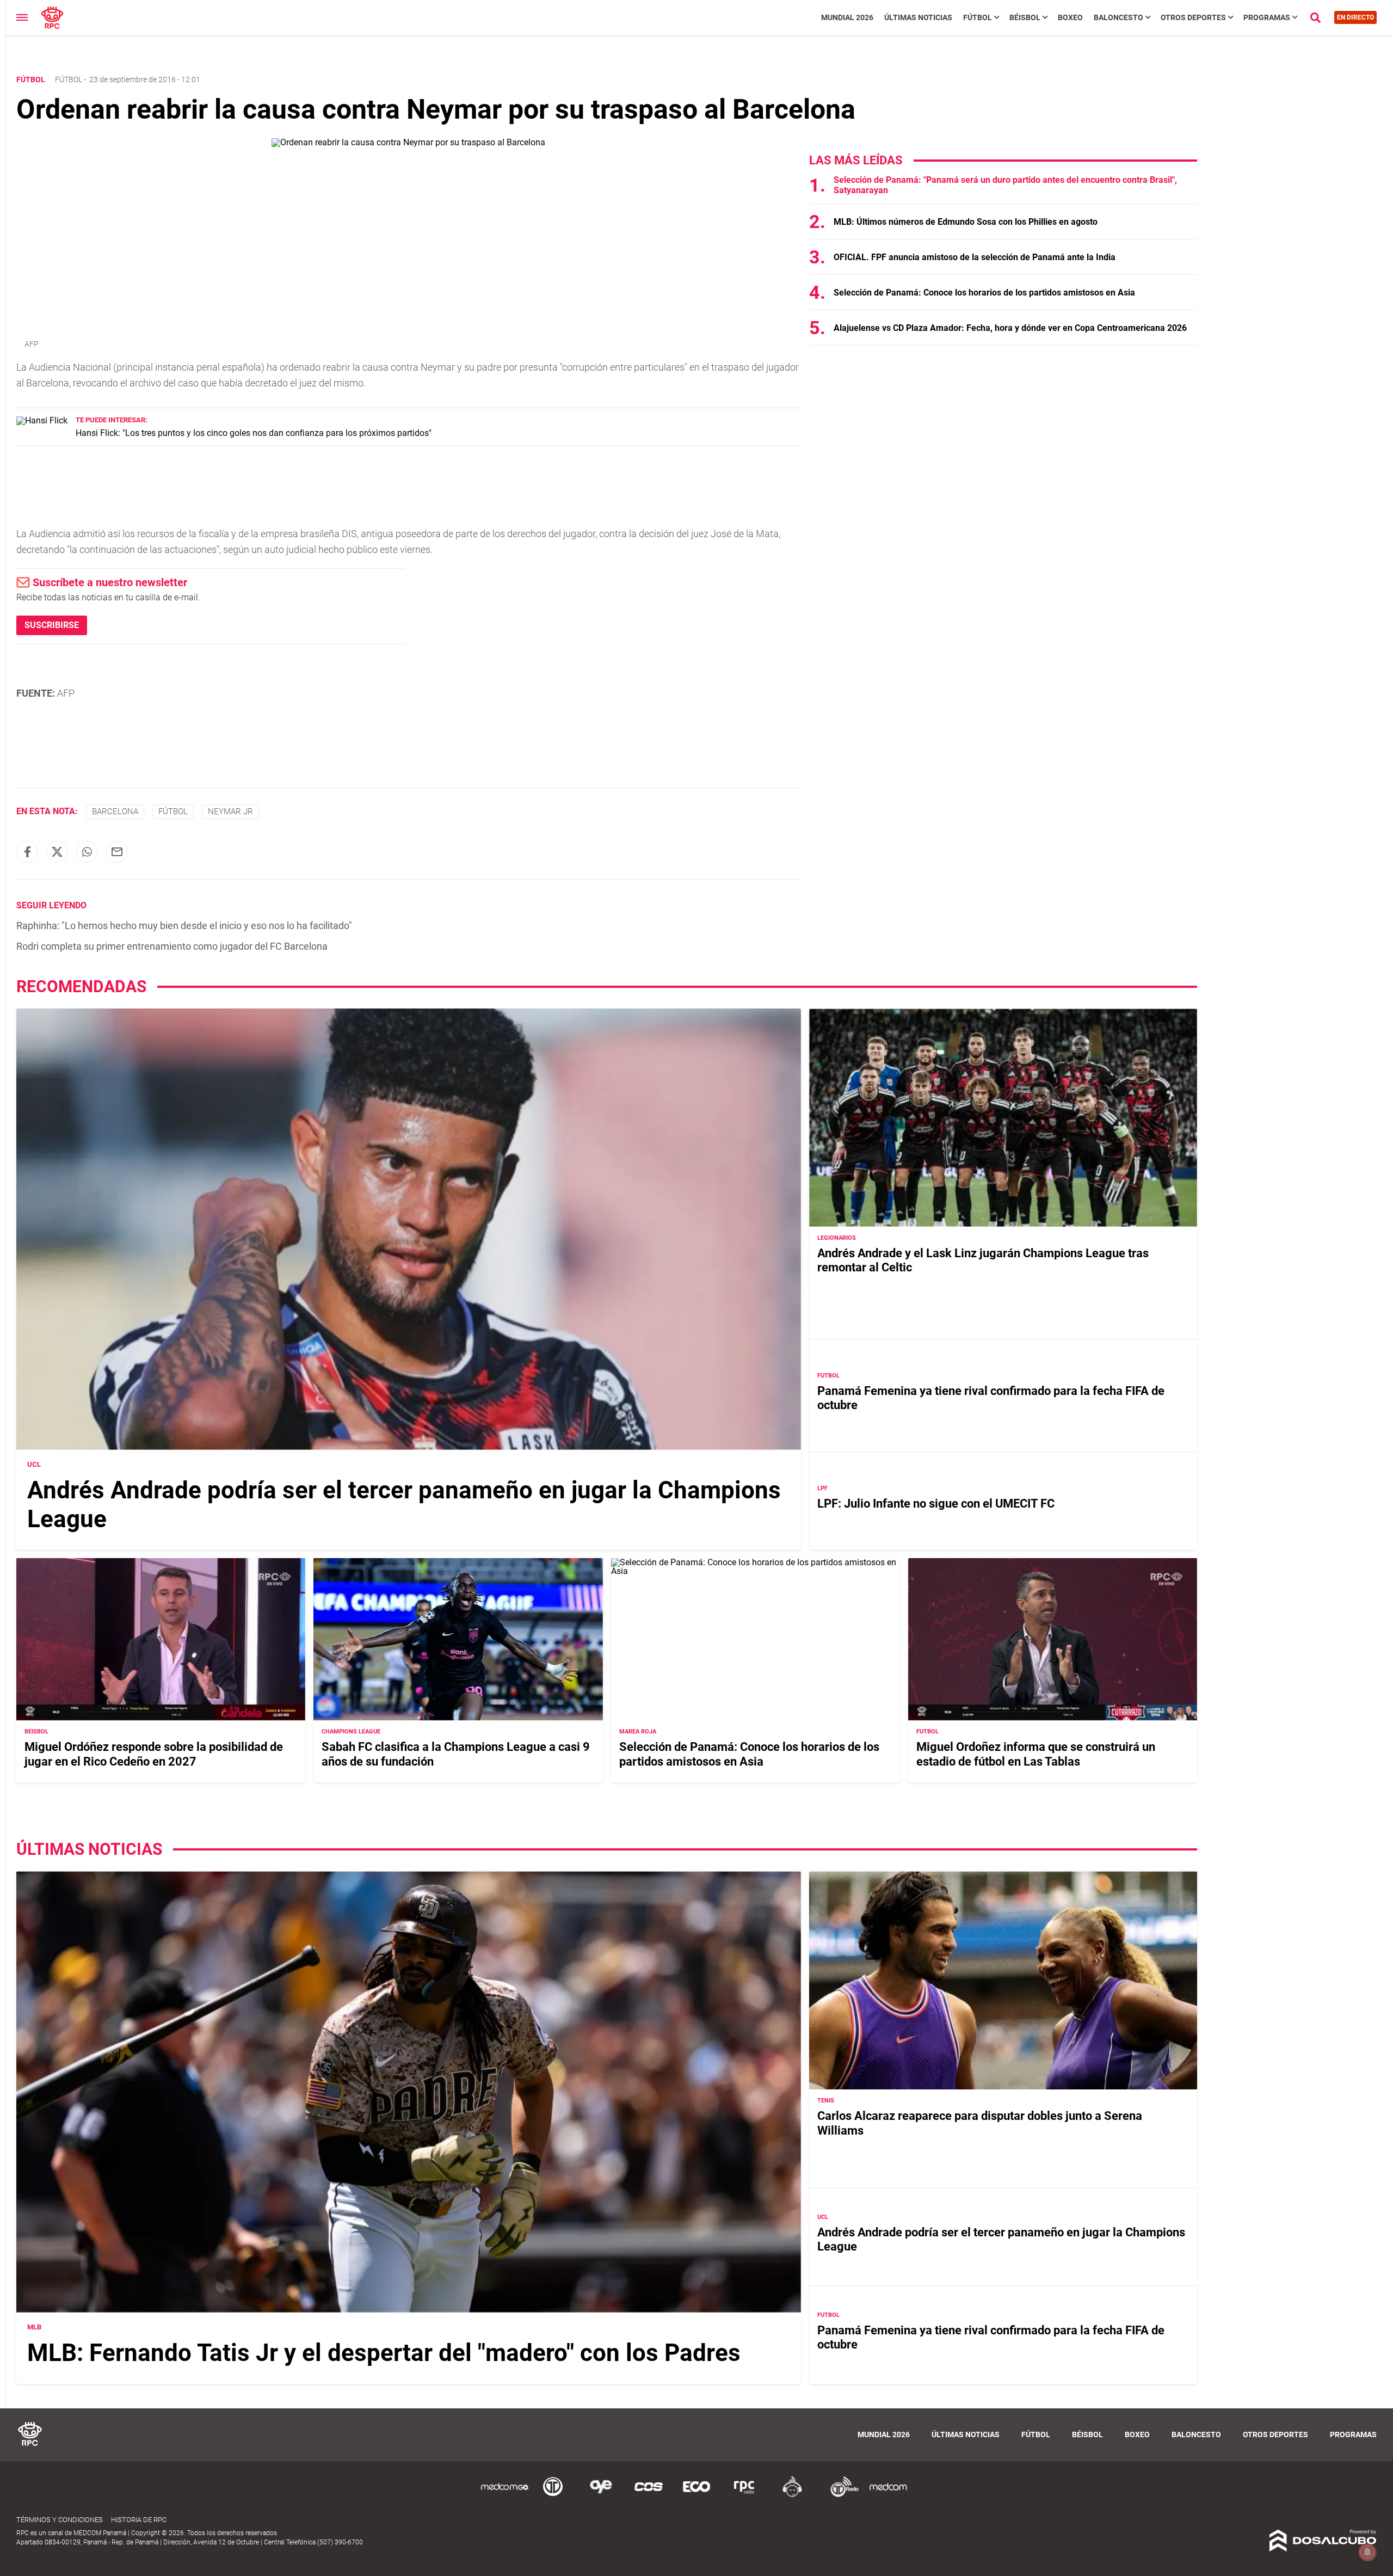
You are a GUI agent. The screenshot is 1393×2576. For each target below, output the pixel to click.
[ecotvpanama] (696, 2495)
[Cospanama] (649, 2495)
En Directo (1355, 17)
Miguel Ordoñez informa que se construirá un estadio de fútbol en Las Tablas (1036, 1754)
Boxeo (1070, 17)
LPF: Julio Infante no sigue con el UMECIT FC (936, 1504)
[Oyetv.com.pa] (601, 2495)
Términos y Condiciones (60, 2520)
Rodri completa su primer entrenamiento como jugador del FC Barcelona (172, 946)
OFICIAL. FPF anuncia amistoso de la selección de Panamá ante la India (975, 257)
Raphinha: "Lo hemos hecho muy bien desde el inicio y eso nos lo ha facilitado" (184, 926)
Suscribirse (52, 625)
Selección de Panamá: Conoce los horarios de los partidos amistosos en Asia (984, 293)
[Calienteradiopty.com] (792, 2495)
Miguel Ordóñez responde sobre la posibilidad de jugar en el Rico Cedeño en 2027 (154, 1754)
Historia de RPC (139, 2520)
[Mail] (117, 852)
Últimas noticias (918, 17)
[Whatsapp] (87, 852)
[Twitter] (57, 852)
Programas (1267, 17)
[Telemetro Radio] (840, 2495)
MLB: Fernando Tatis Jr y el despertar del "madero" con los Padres (384, 2353)
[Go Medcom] (505, 2495)
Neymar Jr (230, 811)
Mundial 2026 (847, 17)
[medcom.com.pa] (888, 2495)
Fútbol (978, 17)
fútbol (173, 811)
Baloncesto (1118, 17)
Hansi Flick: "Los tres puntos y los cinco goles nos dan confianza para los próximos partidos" (254, 433)
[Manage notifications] (1367, 2552)
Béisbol (1025, 17)
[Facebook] (27, 852)
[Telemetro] (553, 2495)
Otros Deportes (1193, 17)
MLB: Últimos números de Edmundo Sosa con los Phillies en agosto (966, 222)
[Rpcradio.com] (744, 2495)
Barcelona (115, 811)
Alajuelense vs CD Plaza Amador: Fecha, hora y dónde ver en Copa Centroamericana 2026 (1010, 328)
